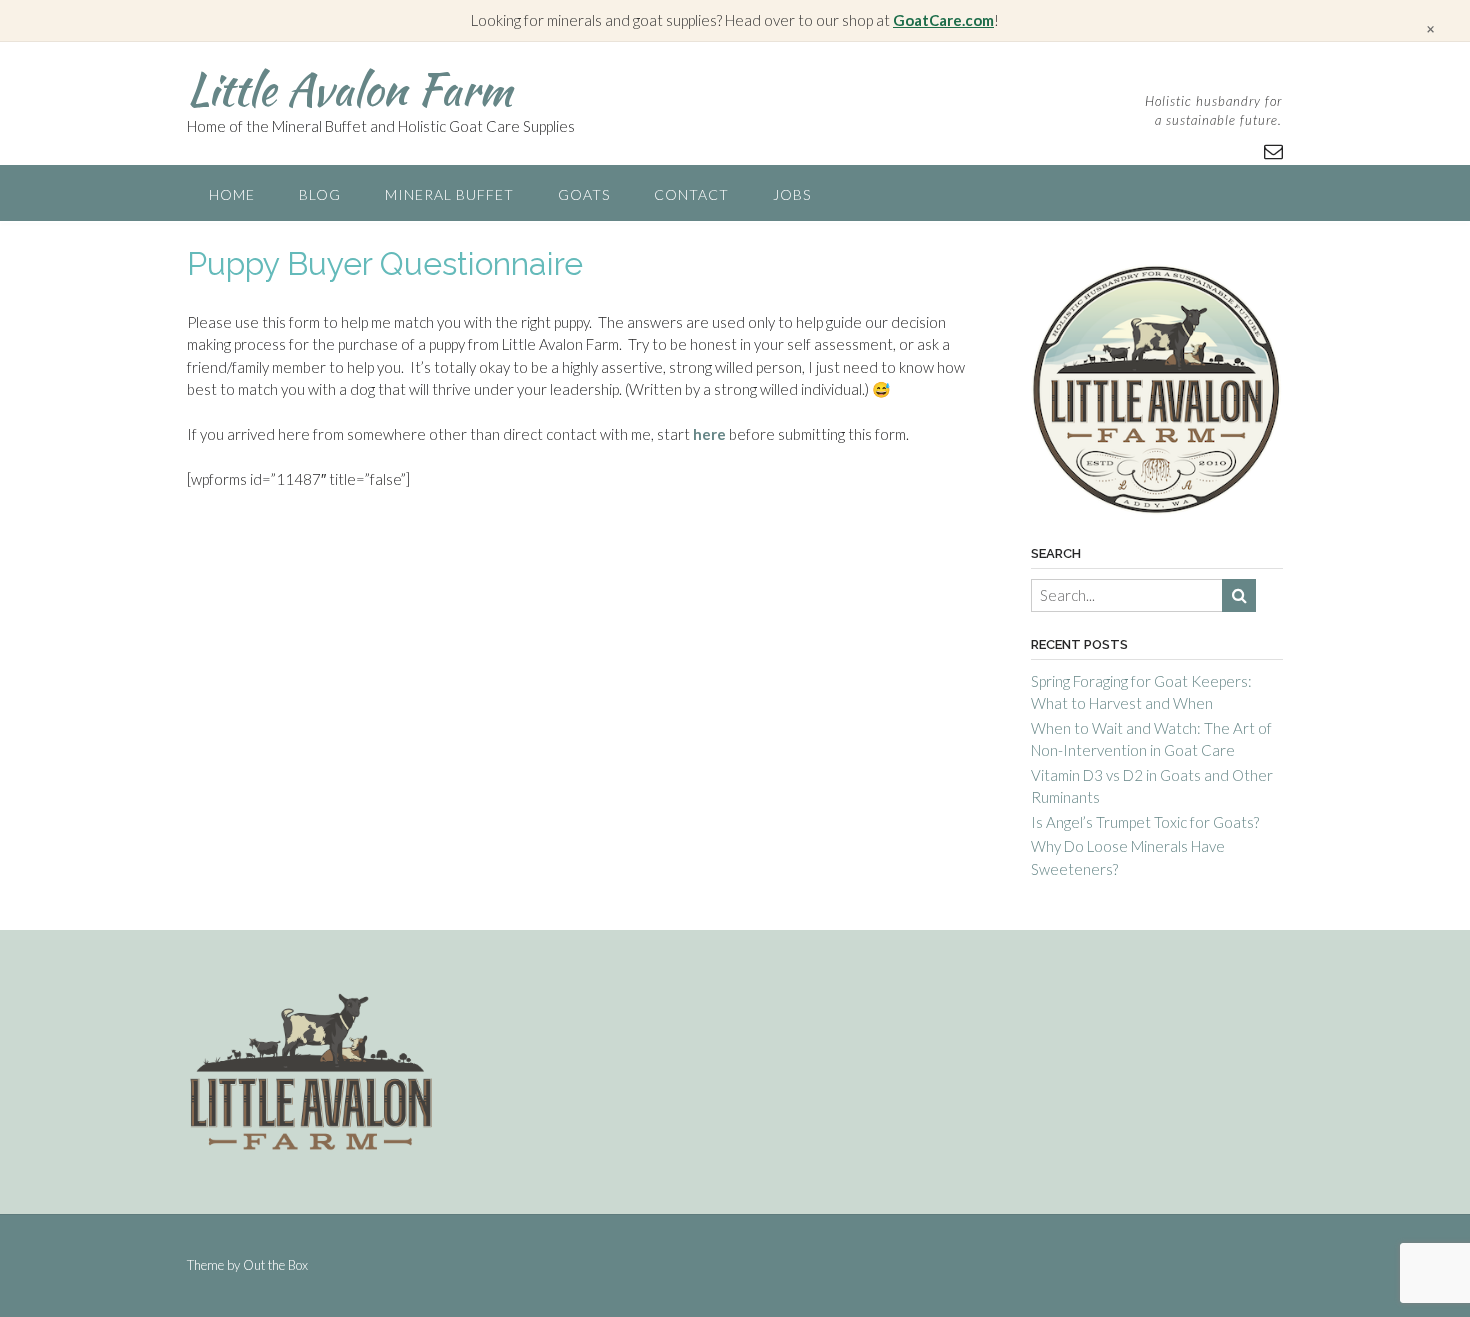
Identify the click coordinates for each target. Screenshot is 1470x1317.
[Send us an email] (1273, 150)
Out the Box (275, 1265)
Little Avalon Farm (349, 89)
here (709, 434)
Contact (691, 194)
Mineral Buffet (449, 194)
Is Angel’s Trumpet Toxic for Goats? (1145, 822)
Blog (320, 194)
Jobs (792, 194)
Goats (584, 194)
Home (232, 194)
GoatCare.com (943, 20)
